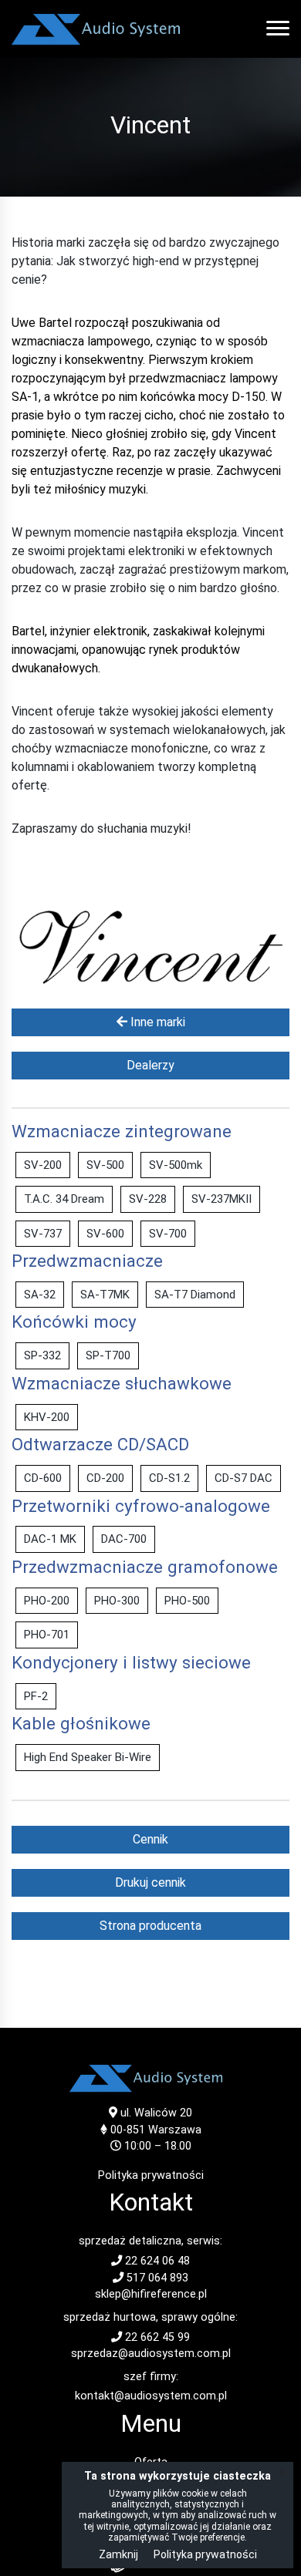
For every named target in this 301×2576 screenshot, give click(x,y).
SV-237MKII (222, 1199)
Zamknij (118, 2554)
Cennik (150, 1839)
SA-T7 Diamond (195, 1295)
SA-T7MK (105, 1295)
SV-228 (148, 1199)
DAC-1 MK (50, 1539)
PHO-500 (187, 1601)
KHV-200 (47, 1417)
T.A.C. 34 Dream (64, 1199)
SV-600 (105, 1234)
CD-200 (105, 1478)
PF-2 (36, 1696)
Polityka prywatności (151, 2175)
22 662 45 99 (156, 2337)
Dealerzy (150, 1065)
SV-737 (43, 1234)
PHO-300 (117, 1601)
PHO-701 (47, 1635)
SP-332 (42, 1355)
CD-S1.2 (169, 1478)
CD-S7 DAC (244, 1478)
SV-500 (105, 1165)
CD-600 (43, 1478)
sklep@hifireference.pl (151, 2294)
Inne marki (156, 1022)
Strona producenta (150, 1926)
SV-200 (43, 1165)
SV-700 (168, 1234)
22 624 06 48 (156, 2261)
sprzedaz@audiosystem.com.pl (151, 2354)
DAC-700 (124, 1539)
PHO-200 (47, 1601)
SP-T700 (108, 1355)
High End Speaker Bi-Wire (88, 1757)
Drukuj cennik (150, 1882)
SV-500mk (176, 1165)
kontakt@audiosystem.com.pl (151, 2396)
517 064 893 (156, 2278)
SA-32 (40, 1295)
